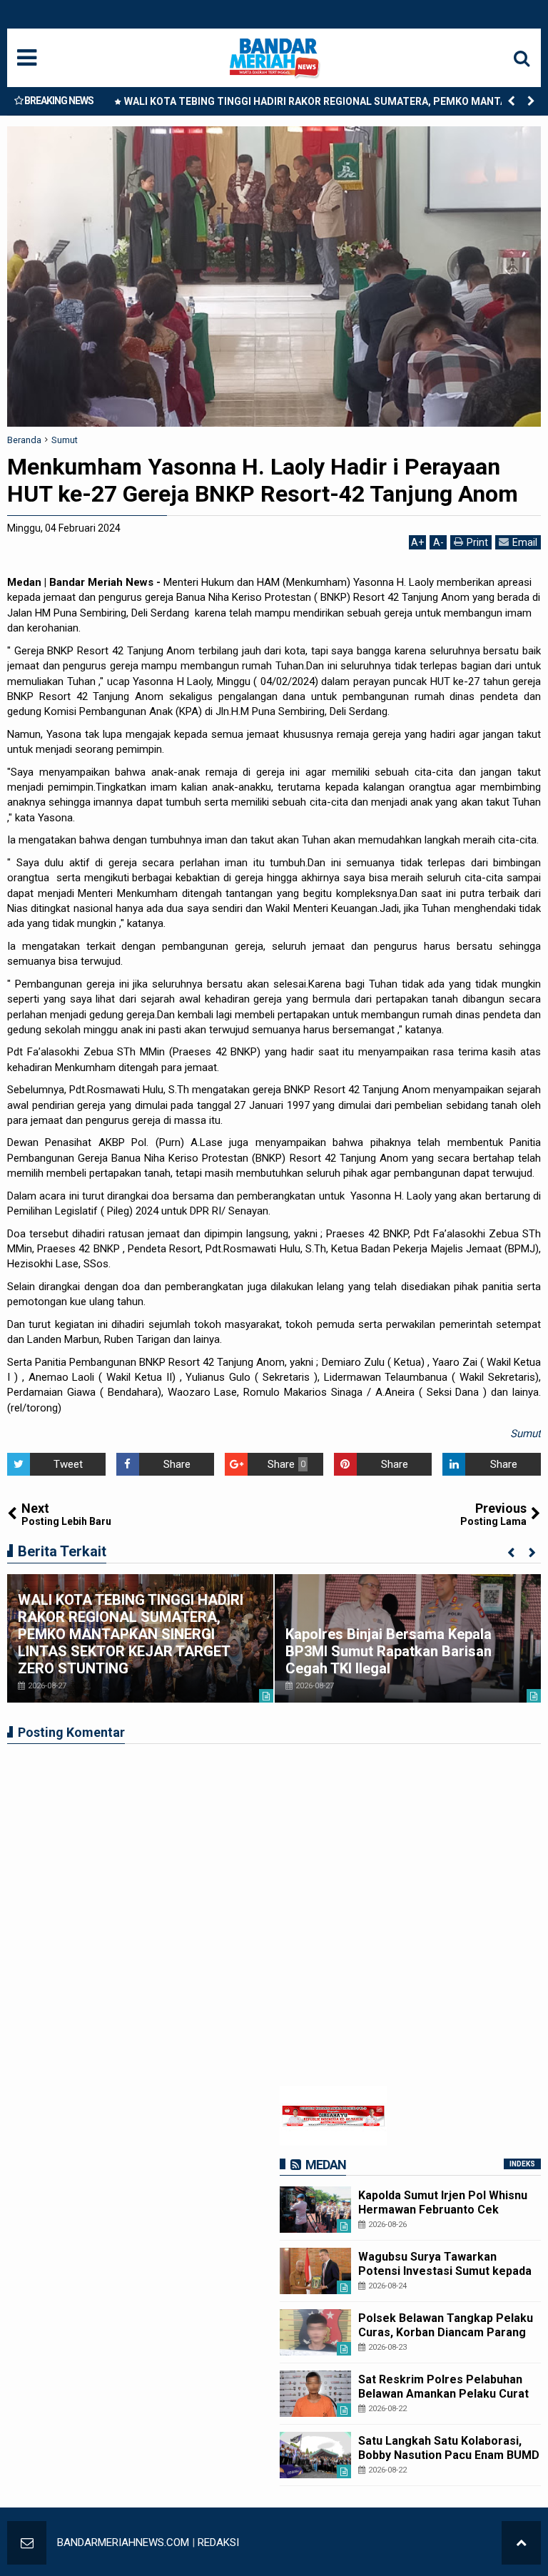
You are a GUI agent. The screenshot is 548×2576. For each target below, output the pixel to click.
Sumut (526, 1434)
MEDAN (326, 2165)
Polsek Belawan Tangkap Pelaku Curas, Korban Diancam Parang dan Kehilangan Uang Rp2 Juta (446, 2332)
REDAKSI (218, 2542)
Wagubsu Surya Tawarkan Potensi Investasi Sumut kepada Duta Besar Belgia (445, 2270)
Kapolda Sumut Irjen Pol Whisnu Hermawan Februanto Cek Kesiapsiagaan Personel (443, 2209)
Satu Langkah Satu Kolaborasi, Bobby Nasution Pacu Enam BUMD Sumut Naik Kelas (449, 2454)
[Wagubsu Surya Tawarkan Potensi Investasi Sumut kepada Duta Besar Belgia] (315, 2271)
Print (477, 542)
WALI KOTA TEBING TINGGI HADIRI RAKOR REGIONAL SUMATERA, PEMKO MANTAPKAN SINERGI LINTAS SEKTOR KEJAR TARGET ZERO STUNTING (329, 104)
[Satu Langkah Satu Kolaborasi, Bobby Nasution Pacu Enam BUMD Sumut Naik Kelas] (315, 2455)
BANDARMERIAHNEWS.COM (123, 2542)
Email (525, 542)
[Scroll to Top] (521, 2543)
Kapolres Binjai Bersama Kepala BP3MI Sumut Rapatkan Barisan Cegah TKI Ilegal (389, 1651)
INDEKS (522, 2164)
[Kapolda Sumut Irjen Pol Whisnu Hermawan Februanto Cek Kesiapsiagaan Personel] (315, 2210)
